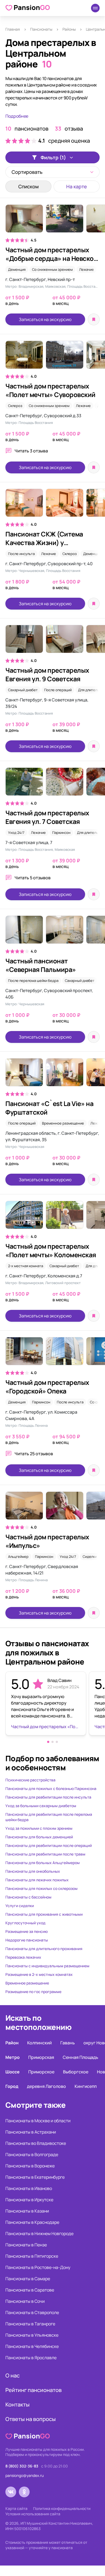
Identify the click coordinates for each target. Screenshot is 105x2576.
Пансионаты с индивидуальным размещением (47, 1966)
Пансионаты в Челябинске (32, 2346)
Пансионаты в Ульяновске (32, 2335)
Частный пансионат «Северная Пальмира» (41, 965)
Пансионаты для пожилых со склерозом (41, 1888)
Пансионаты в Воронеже (30, 2166)
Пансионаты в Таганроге (30, 2324)
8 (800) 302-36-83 (22, 2466)
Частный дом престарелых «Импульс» (47, 1541)
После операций (58, 690)
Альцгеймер (18, 1557)
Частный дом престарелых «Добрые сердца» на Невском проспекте (52, 258)
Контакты (17, 2404)
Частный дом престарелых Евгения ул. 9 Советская (47, 674)
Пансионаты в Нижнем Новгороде (39, 2233)
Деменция (17, 269)
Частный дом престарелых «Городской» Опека (47, 1387)
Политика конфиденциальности (62, 2508)
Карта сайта (16, 2508)
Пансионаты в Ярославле (31, 2358)
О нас (13, 2375)
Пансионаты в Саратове (30, 2290)
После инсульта (21, 554)
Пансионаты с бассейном (28, 1897)
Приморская (41, 2057)
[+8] (52, 505)
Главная (13, 29)
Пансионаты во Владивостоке (36, 2143)
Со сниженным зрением (52, 269)
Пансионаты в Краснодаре (32, 2222)
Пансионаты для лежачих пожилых (37, 1880)
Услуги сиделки (20, 1906)
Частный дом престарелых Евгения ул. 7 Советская (47, 817)
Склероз (15, 406)
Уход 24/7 (16, 833)
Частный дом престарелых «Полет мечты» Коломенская (51, 1250)
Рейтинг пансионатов (34, 2390)
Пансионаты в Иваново (29, 2188)
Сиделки (90, 1557)
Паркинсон (61, 833)
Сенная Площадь (80, 2057)
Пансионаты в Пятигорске (32, 2256)
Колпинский (39, 2043)
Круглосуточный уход (25, 1923)
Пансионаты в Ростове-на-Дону (38, 2267)
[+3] (52, 642)
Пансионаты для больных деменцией (39, 1837)
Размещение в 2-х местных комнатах (39, 1974)
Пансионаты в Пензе (26, 2245)
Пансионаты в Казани (27, 2211)
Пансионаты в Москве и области (38, 2121)
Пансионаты (41, 29)
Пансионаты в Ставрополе (32, 2312)
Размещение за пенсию (27, 1931)
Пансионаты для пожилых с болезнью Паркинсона (51, 1788)
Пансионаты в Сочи (25, 2301)
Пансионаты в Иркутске (29, 2200)
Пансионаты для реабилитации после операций (49, 1845)
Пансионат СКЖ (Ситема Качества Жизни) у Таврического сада (44, 543)
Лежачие (87, 269)
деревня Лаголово (46, 2086)
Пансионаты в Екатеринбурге (35, 2177)
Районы (69, 29)
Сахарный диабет (23, 690)
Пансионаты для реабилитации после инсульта (48, 1797)
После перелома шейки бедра (33, 981)
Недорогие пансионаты (27, 1940)
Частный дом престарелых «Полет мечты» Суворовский (50, 390)
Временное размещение (63, 1123)
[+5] (52, 1354)
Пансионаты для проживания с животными (44, 1914)
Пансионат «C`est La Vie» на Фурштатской (49, 1108)
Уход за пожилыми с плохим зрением (39, 1828)
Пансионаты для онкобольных (33, 1871)
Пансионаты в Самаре (28, 2279)
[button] (48, 1742)
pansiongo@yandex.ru (24, 2475)
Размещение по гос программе (33, 1992)
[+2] (52, 784)
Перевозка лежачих (23, 1957)
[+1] (52, 357)
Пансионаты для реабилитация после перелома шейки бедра (49, 1817)
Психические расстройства (30, 1780)
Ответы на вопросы (31, 2419)
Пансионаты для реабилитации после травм (45, 1854)
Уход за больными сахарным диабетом (41, 1806)
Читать (31, 451)
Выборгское (76, 2072)
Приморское (41, 2072)
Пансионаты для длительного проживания (44, 1949)
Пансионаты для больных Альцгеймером (43, 1863)
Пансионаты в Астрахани (31, 2132)
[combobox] (52, 172)
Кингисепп (86, 2086)
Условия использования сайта (33, 2514)
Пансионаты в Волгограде (32, 2155)
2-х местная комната (26, 1266)
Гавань (68, 2043)
